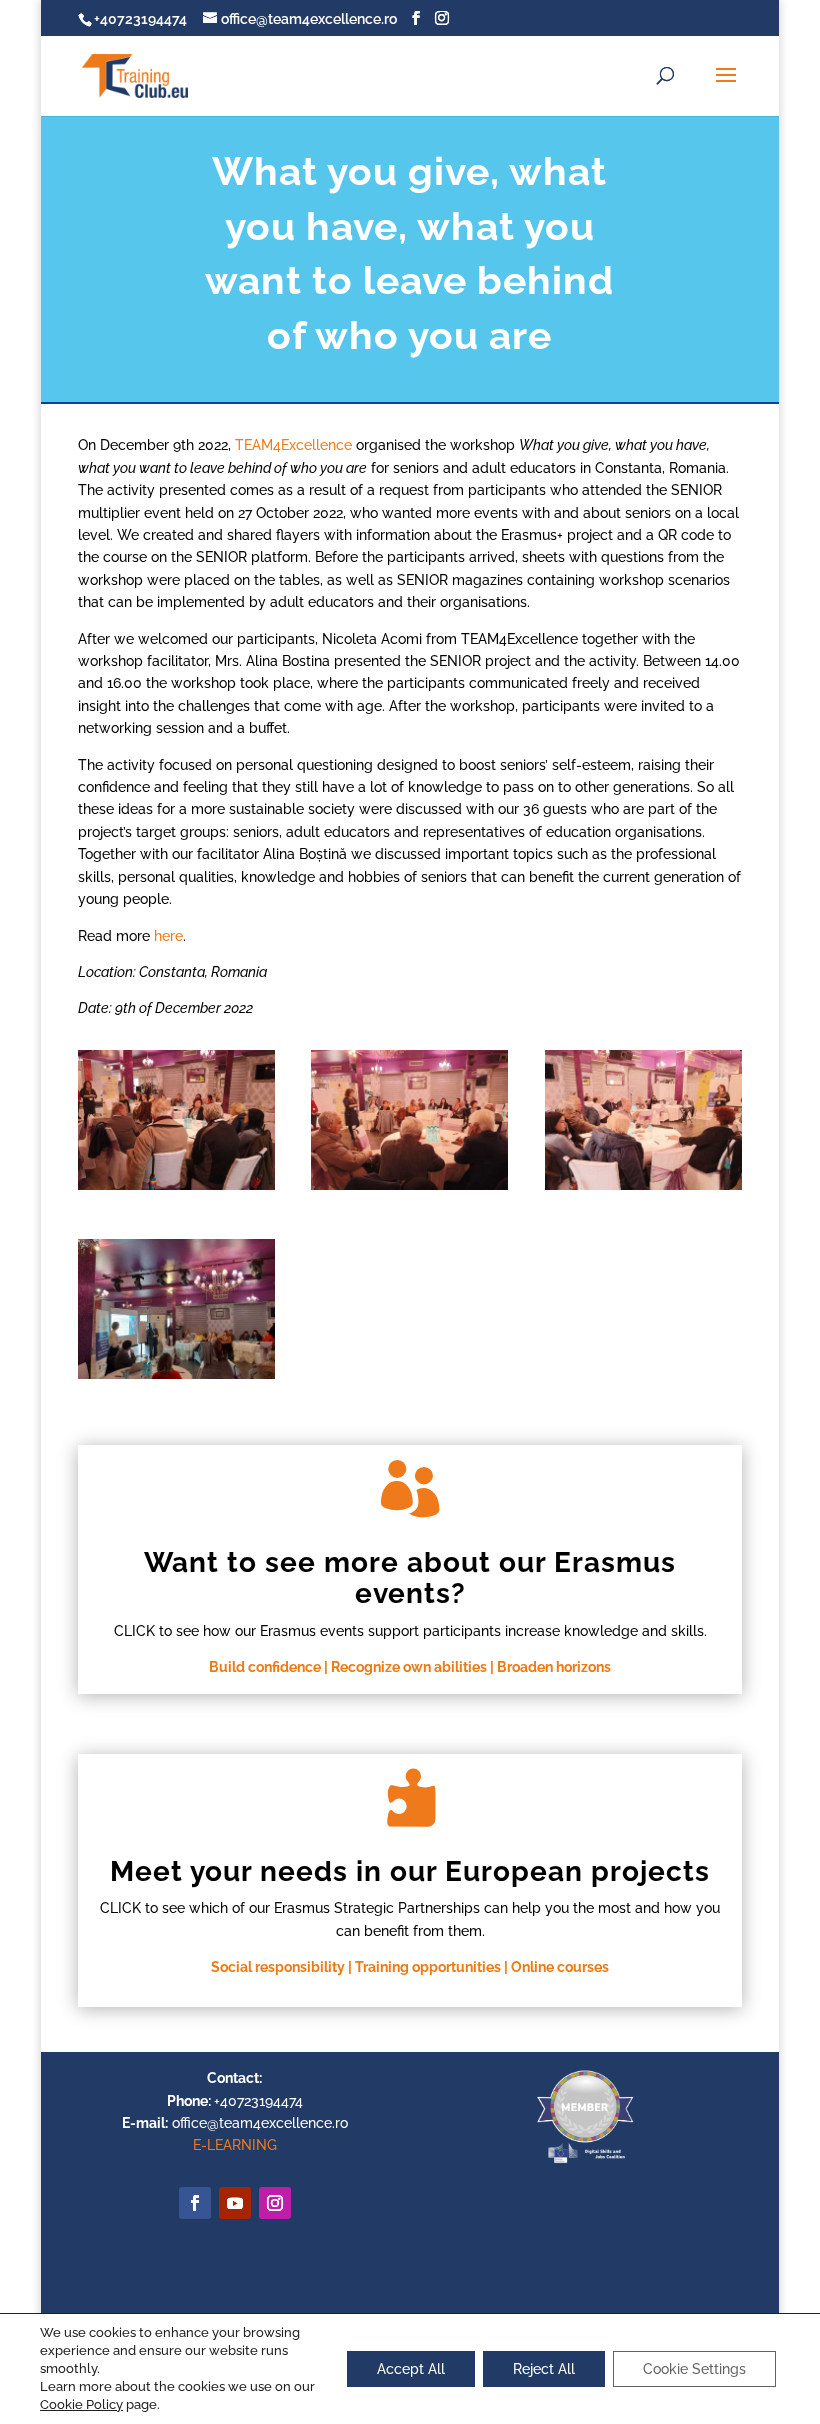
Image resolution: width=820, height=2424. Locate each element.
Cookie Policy (81, 2404)
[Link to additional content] (235, 2203)
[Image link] (585, 2162)
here (168, 936)
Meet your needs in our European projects (410, 1871)
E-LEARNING (235, 2145)
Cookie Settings (694, 2369)
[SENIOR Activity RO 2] (409, 1190)
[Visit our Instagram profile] (442, 18)
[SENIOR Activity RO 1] (176, 1190)
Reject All (544, 2369)
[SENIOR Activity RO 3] (643, 1190)
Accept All (411, 2369)
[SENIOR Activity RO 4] (176, 1379)
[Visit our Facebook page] (416, 18)
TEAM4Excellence (293, 445)
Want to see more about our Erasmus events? (410, 1578)
